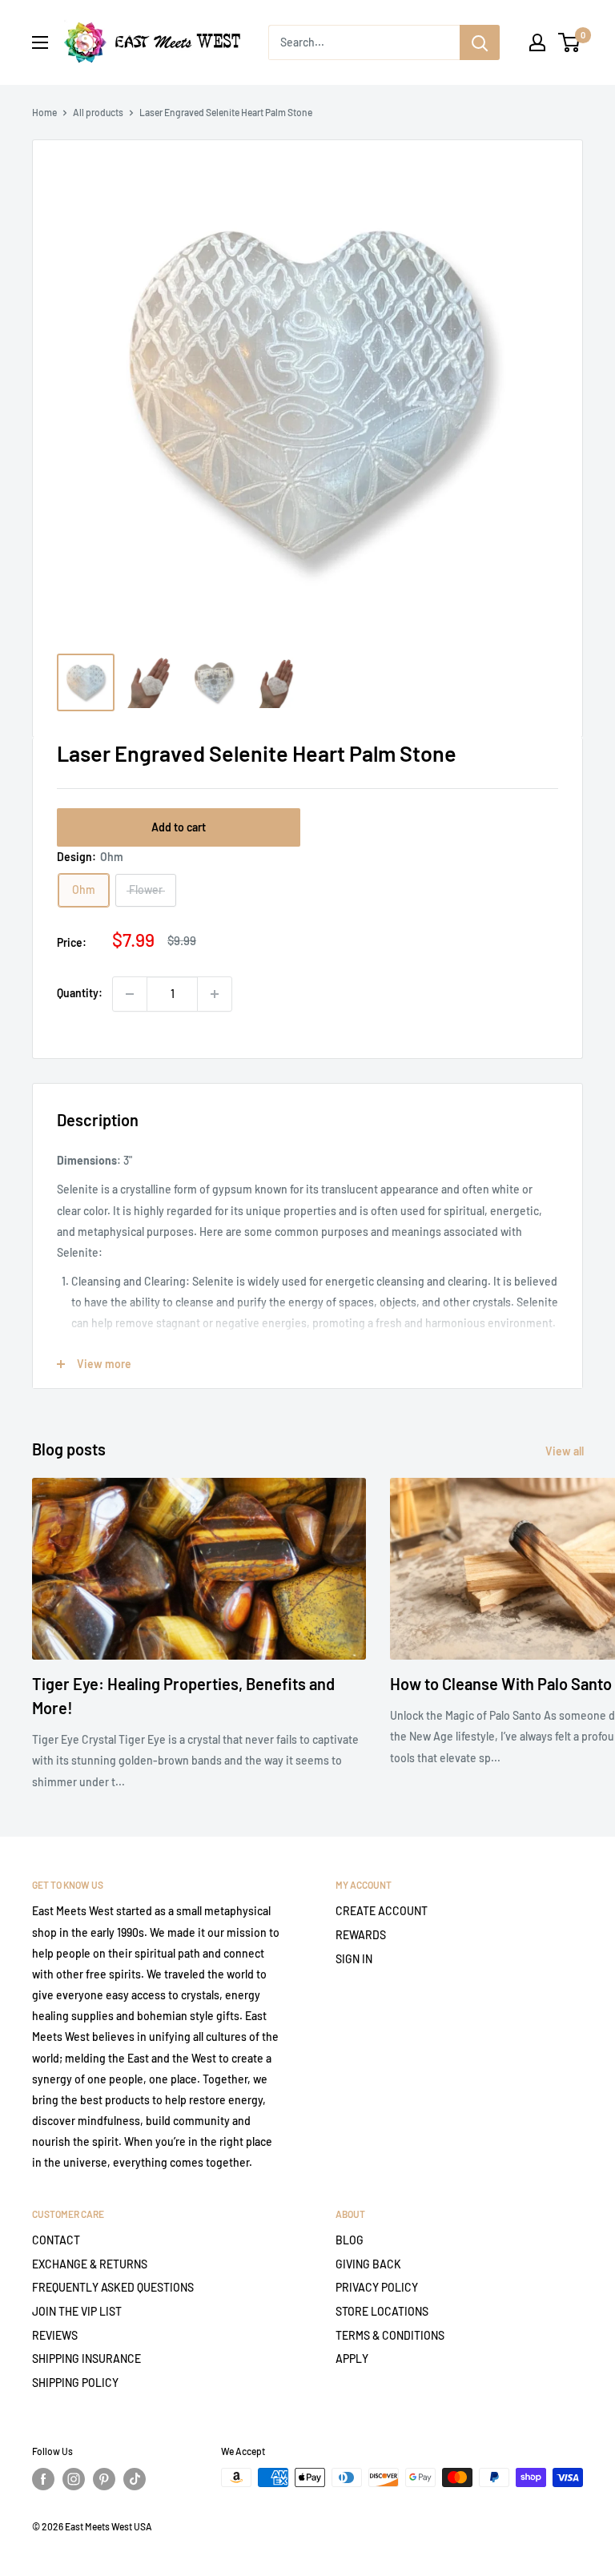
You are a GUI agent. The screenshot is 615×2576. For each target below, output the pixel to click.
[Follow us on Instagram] (74, 2479)
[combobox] (364, 42)
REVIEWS (55, 2335)
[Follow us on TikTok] (135, 2479)
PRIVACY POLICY (377, 2287)
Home (44, 112)
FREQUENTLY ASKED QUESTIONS (113, 2287)
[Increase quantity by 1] (215, 994)
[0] (570, 42)
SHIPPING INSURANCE (86, 2359)
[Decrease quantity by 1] (130, 994)
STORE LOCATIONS (382, 2311)
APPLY (352, 2359)
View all (566, 1451)
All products (98, 112)
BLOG (350, 2240)
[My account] (537, 42)
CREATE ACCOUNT (382, 1911)
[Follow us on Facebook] (43, 2479)
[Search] (480, 42)
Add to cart (179, 827)
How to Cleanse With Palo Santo (501, 1684)
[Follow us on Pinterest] (104, 2479)
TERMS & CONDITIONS (390, 2335)
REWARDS (361, 1935)
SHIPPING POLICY (75, 2383)
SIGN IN (354, 1959)
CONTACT (56, 2240)
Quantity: (80, 993)
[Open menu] (40, 42)
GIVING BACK (368, 2264)
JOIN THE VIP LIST (77, 2311)
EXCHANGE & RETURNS (90, 2264)
